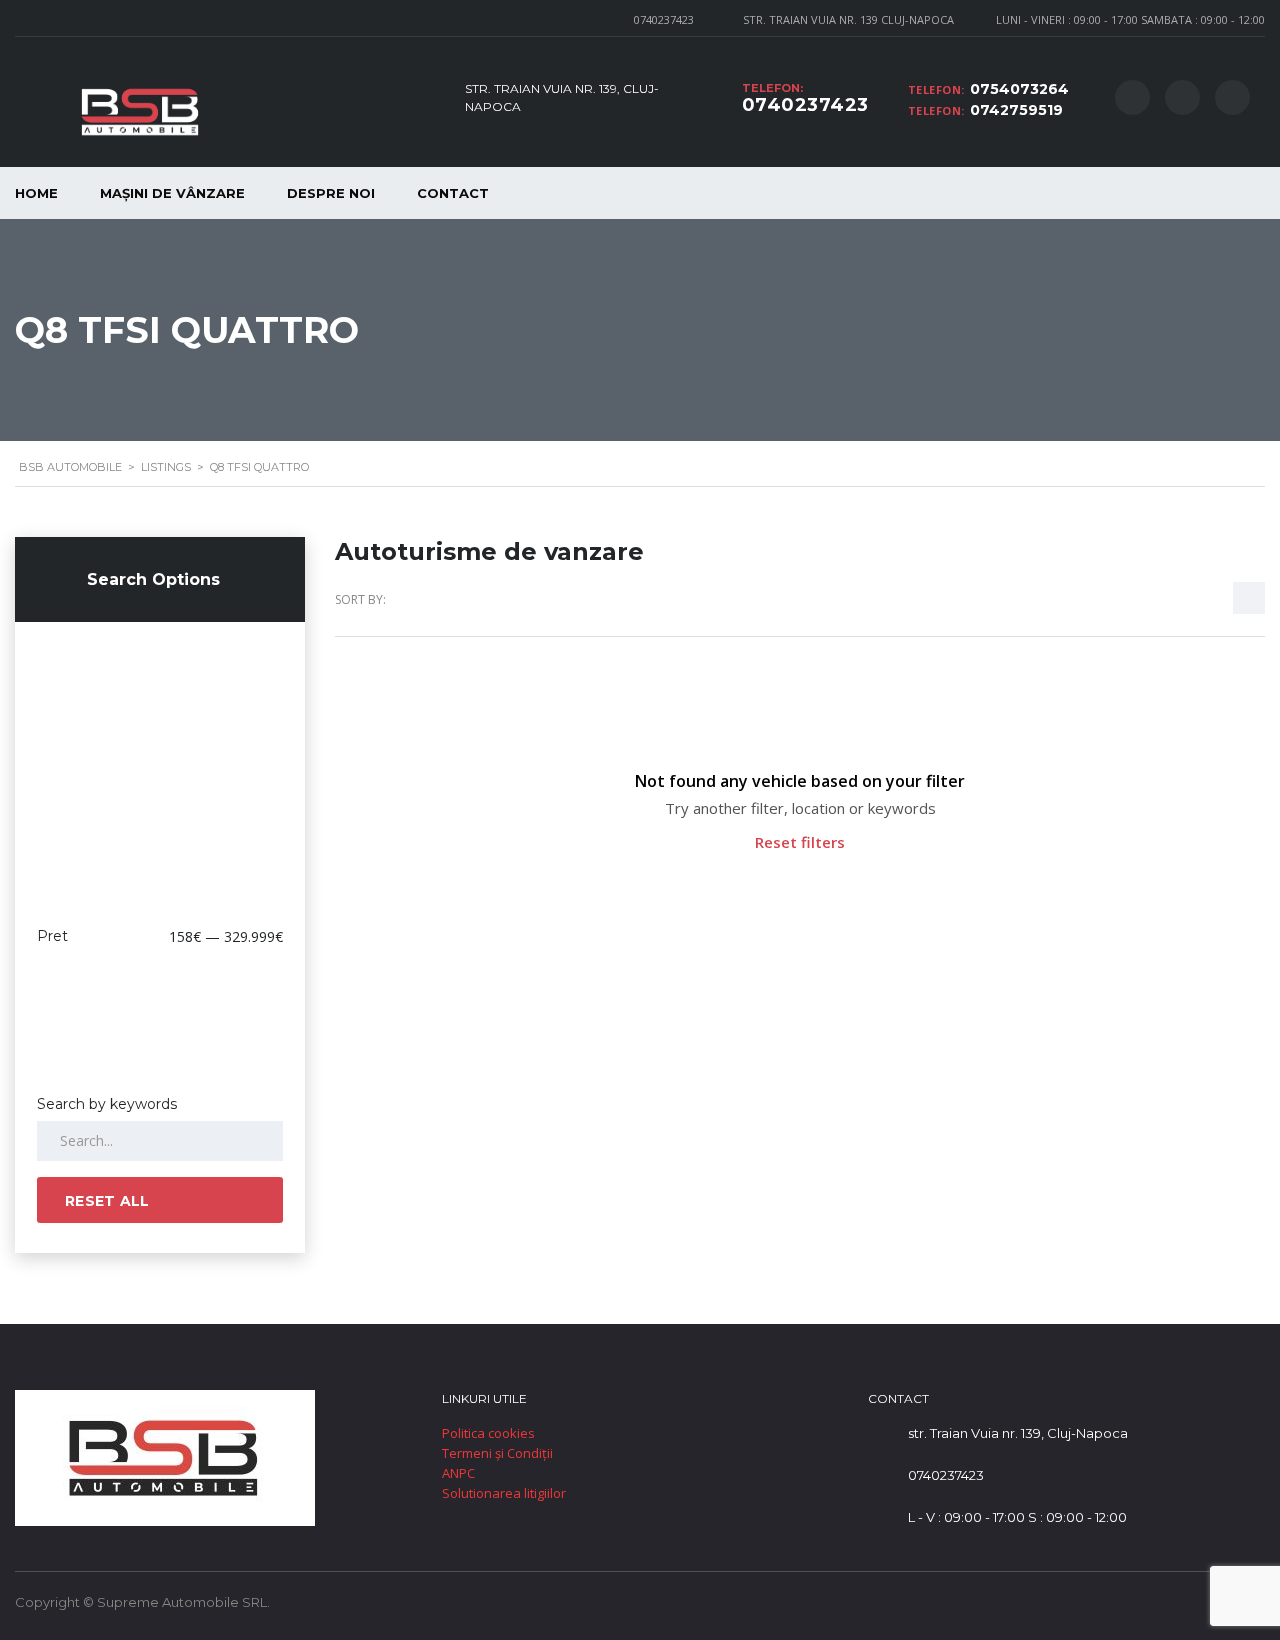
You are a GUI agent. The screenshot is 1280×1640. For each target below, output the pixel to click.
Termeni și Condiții (497, 1453)
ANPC (458, 1473)
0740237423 (664, 19)
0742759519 (1016, 110)
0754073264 (1019, 89)
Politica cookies (488, 1433)
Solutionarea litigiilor (504, 1493)
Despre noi (331, 193)
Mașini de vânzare (172, 193)
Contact (453, 193)
